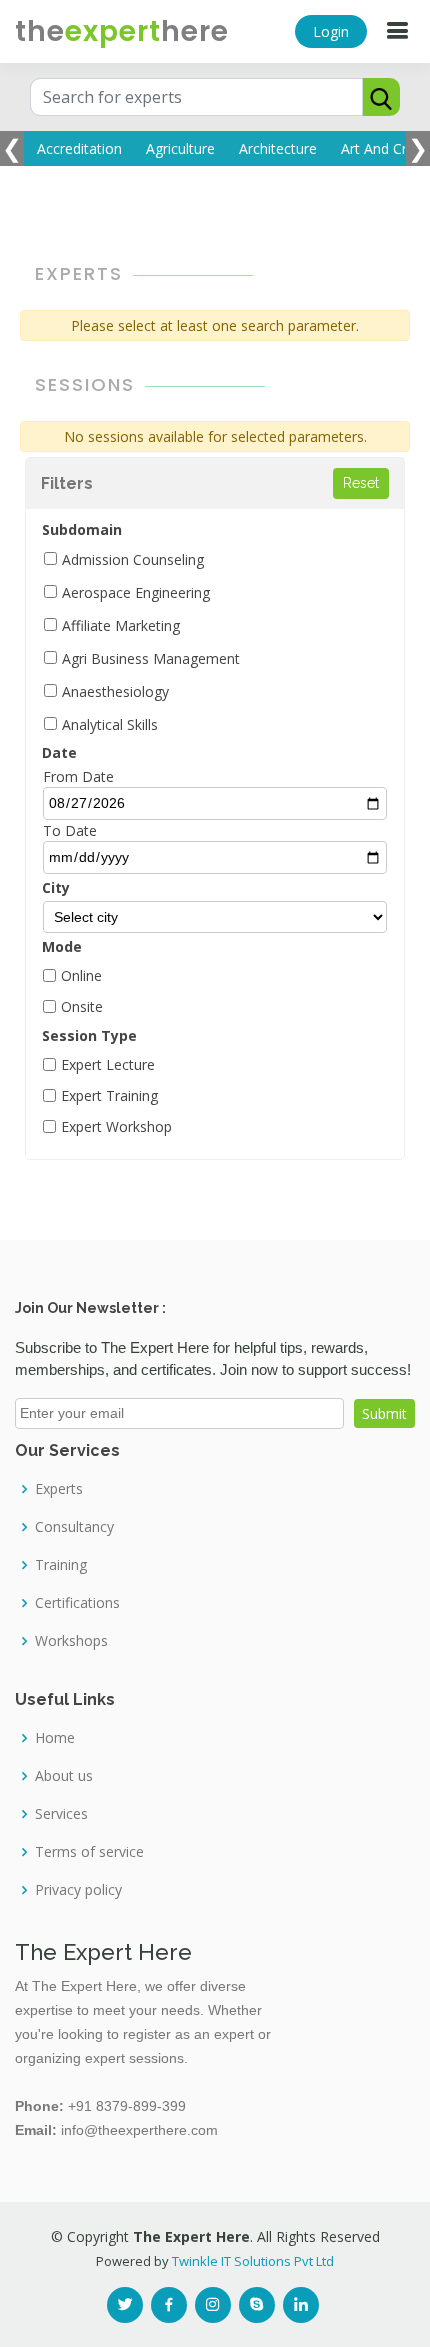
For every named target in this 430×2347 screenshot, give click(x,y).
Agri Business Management (151, 658)
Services (61, 1814)
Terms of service (89, 1852)
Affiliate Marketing (121, 625)
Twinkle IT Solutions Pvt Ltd (253, 2261)
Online (81, 975)
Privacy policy (78, 1890)
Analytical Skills (110, 724)
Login (331, 31)
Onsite (82, 1006)
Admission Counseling (133, 559)
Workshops (71, 1641)
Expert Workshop (116, 1126)
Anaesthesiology (115, 691)
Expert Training (109, 1095)
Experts (59, 1489)
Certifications (77, 1603)
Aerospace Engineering (136, 592)
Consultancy (74, 1527)
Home (55, 1738)
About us (64, 1776)
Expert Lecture (108, 1064)
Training (61, 1565)
